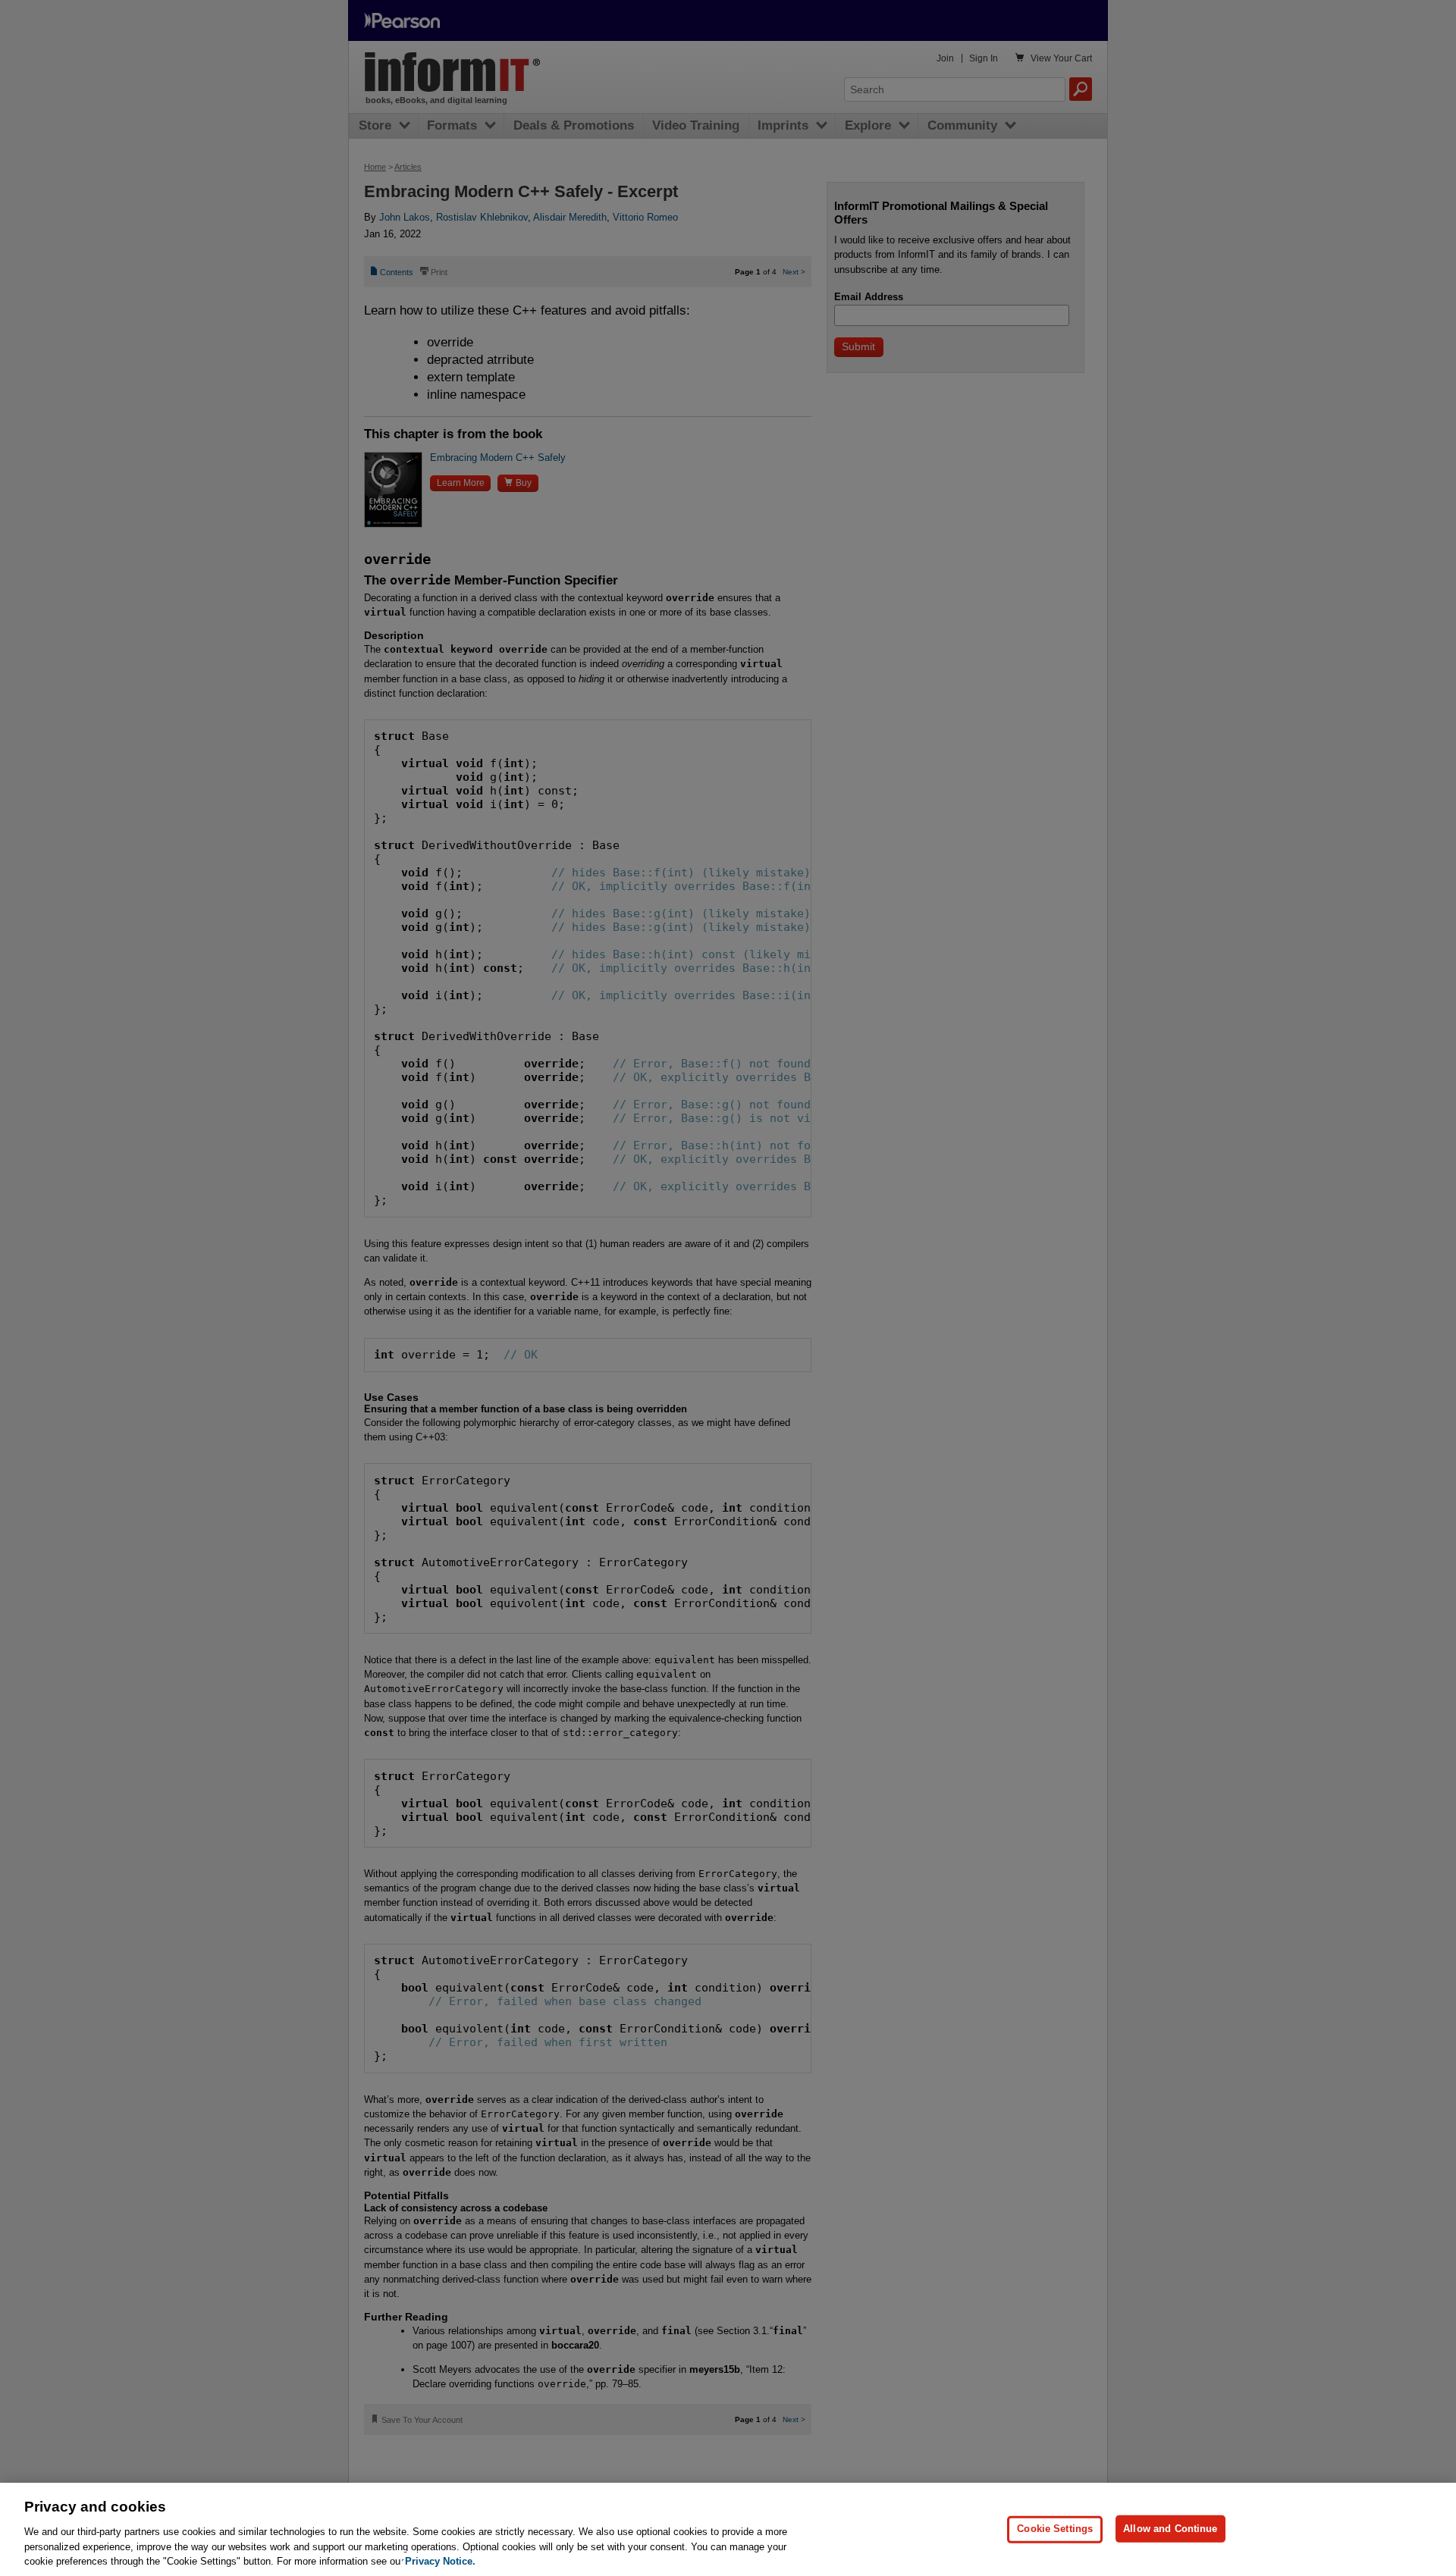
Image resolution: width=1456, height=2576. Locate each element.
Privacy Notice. (440, 2560)
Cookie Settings (1055, 2529)
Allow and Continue (1170, 2529)
